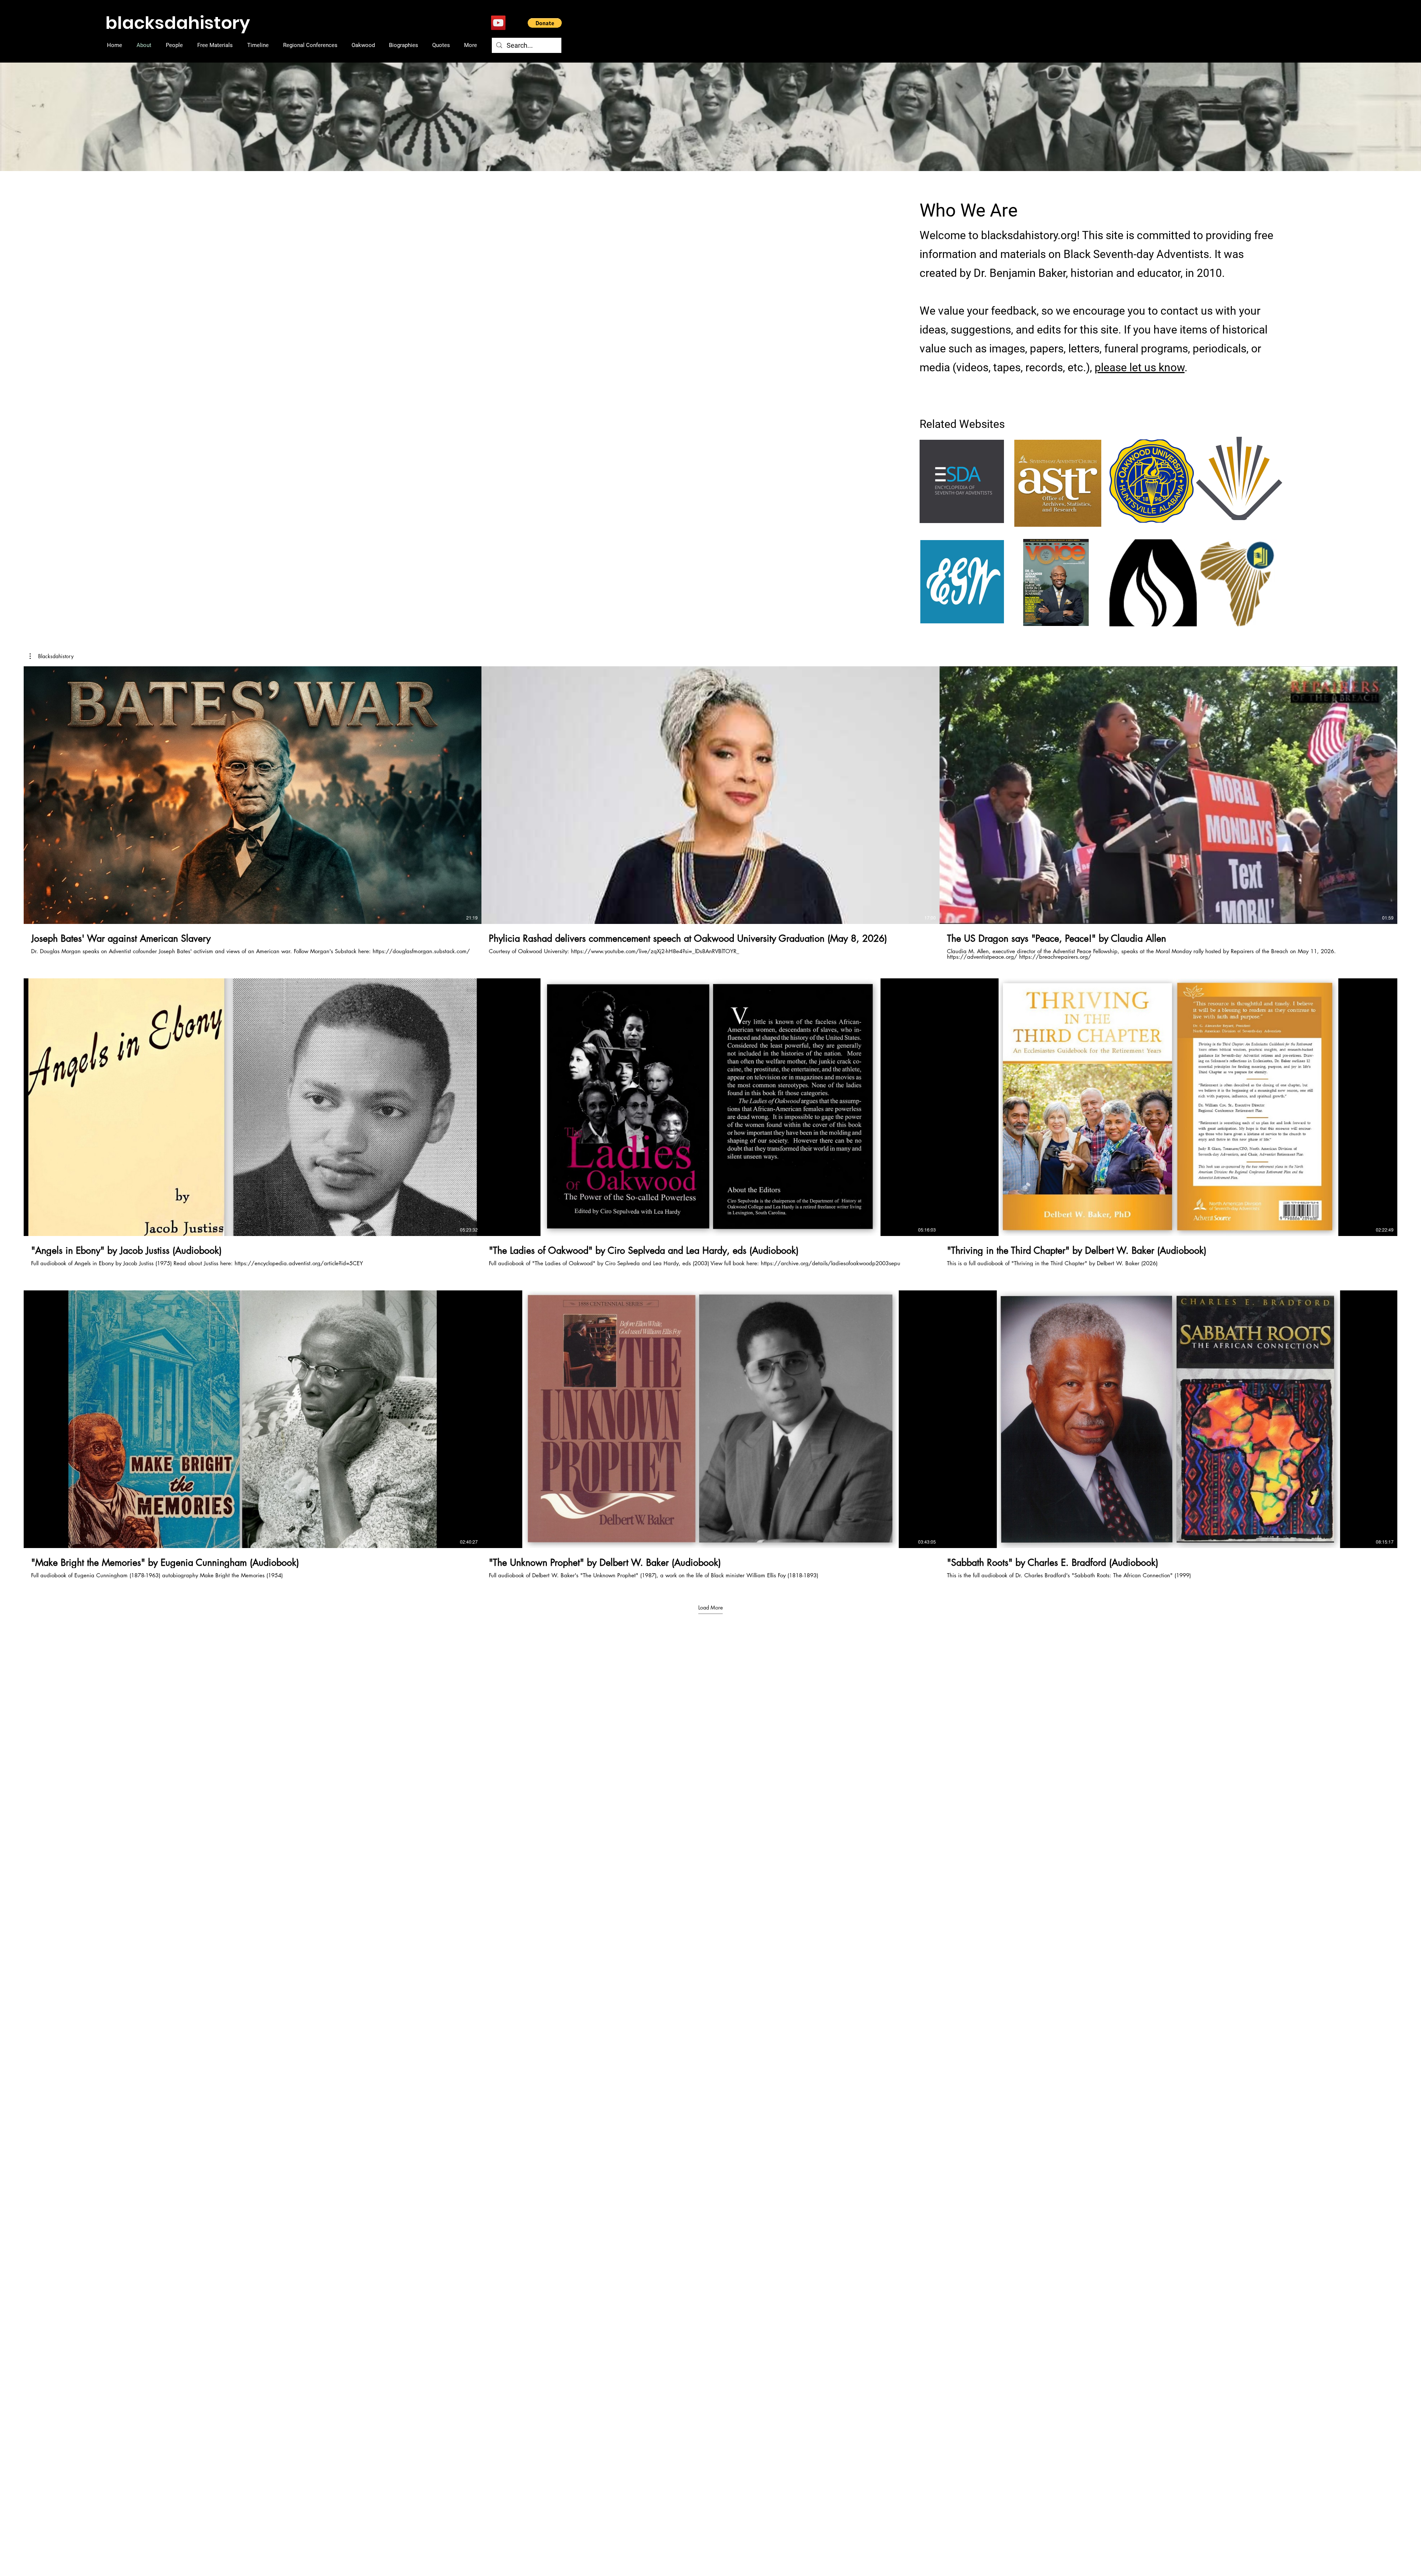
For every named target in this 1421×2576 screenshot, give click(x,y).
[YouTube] (498, 23)
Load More (710, 1607)
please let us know (1140, 367)
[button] (545, 23)
